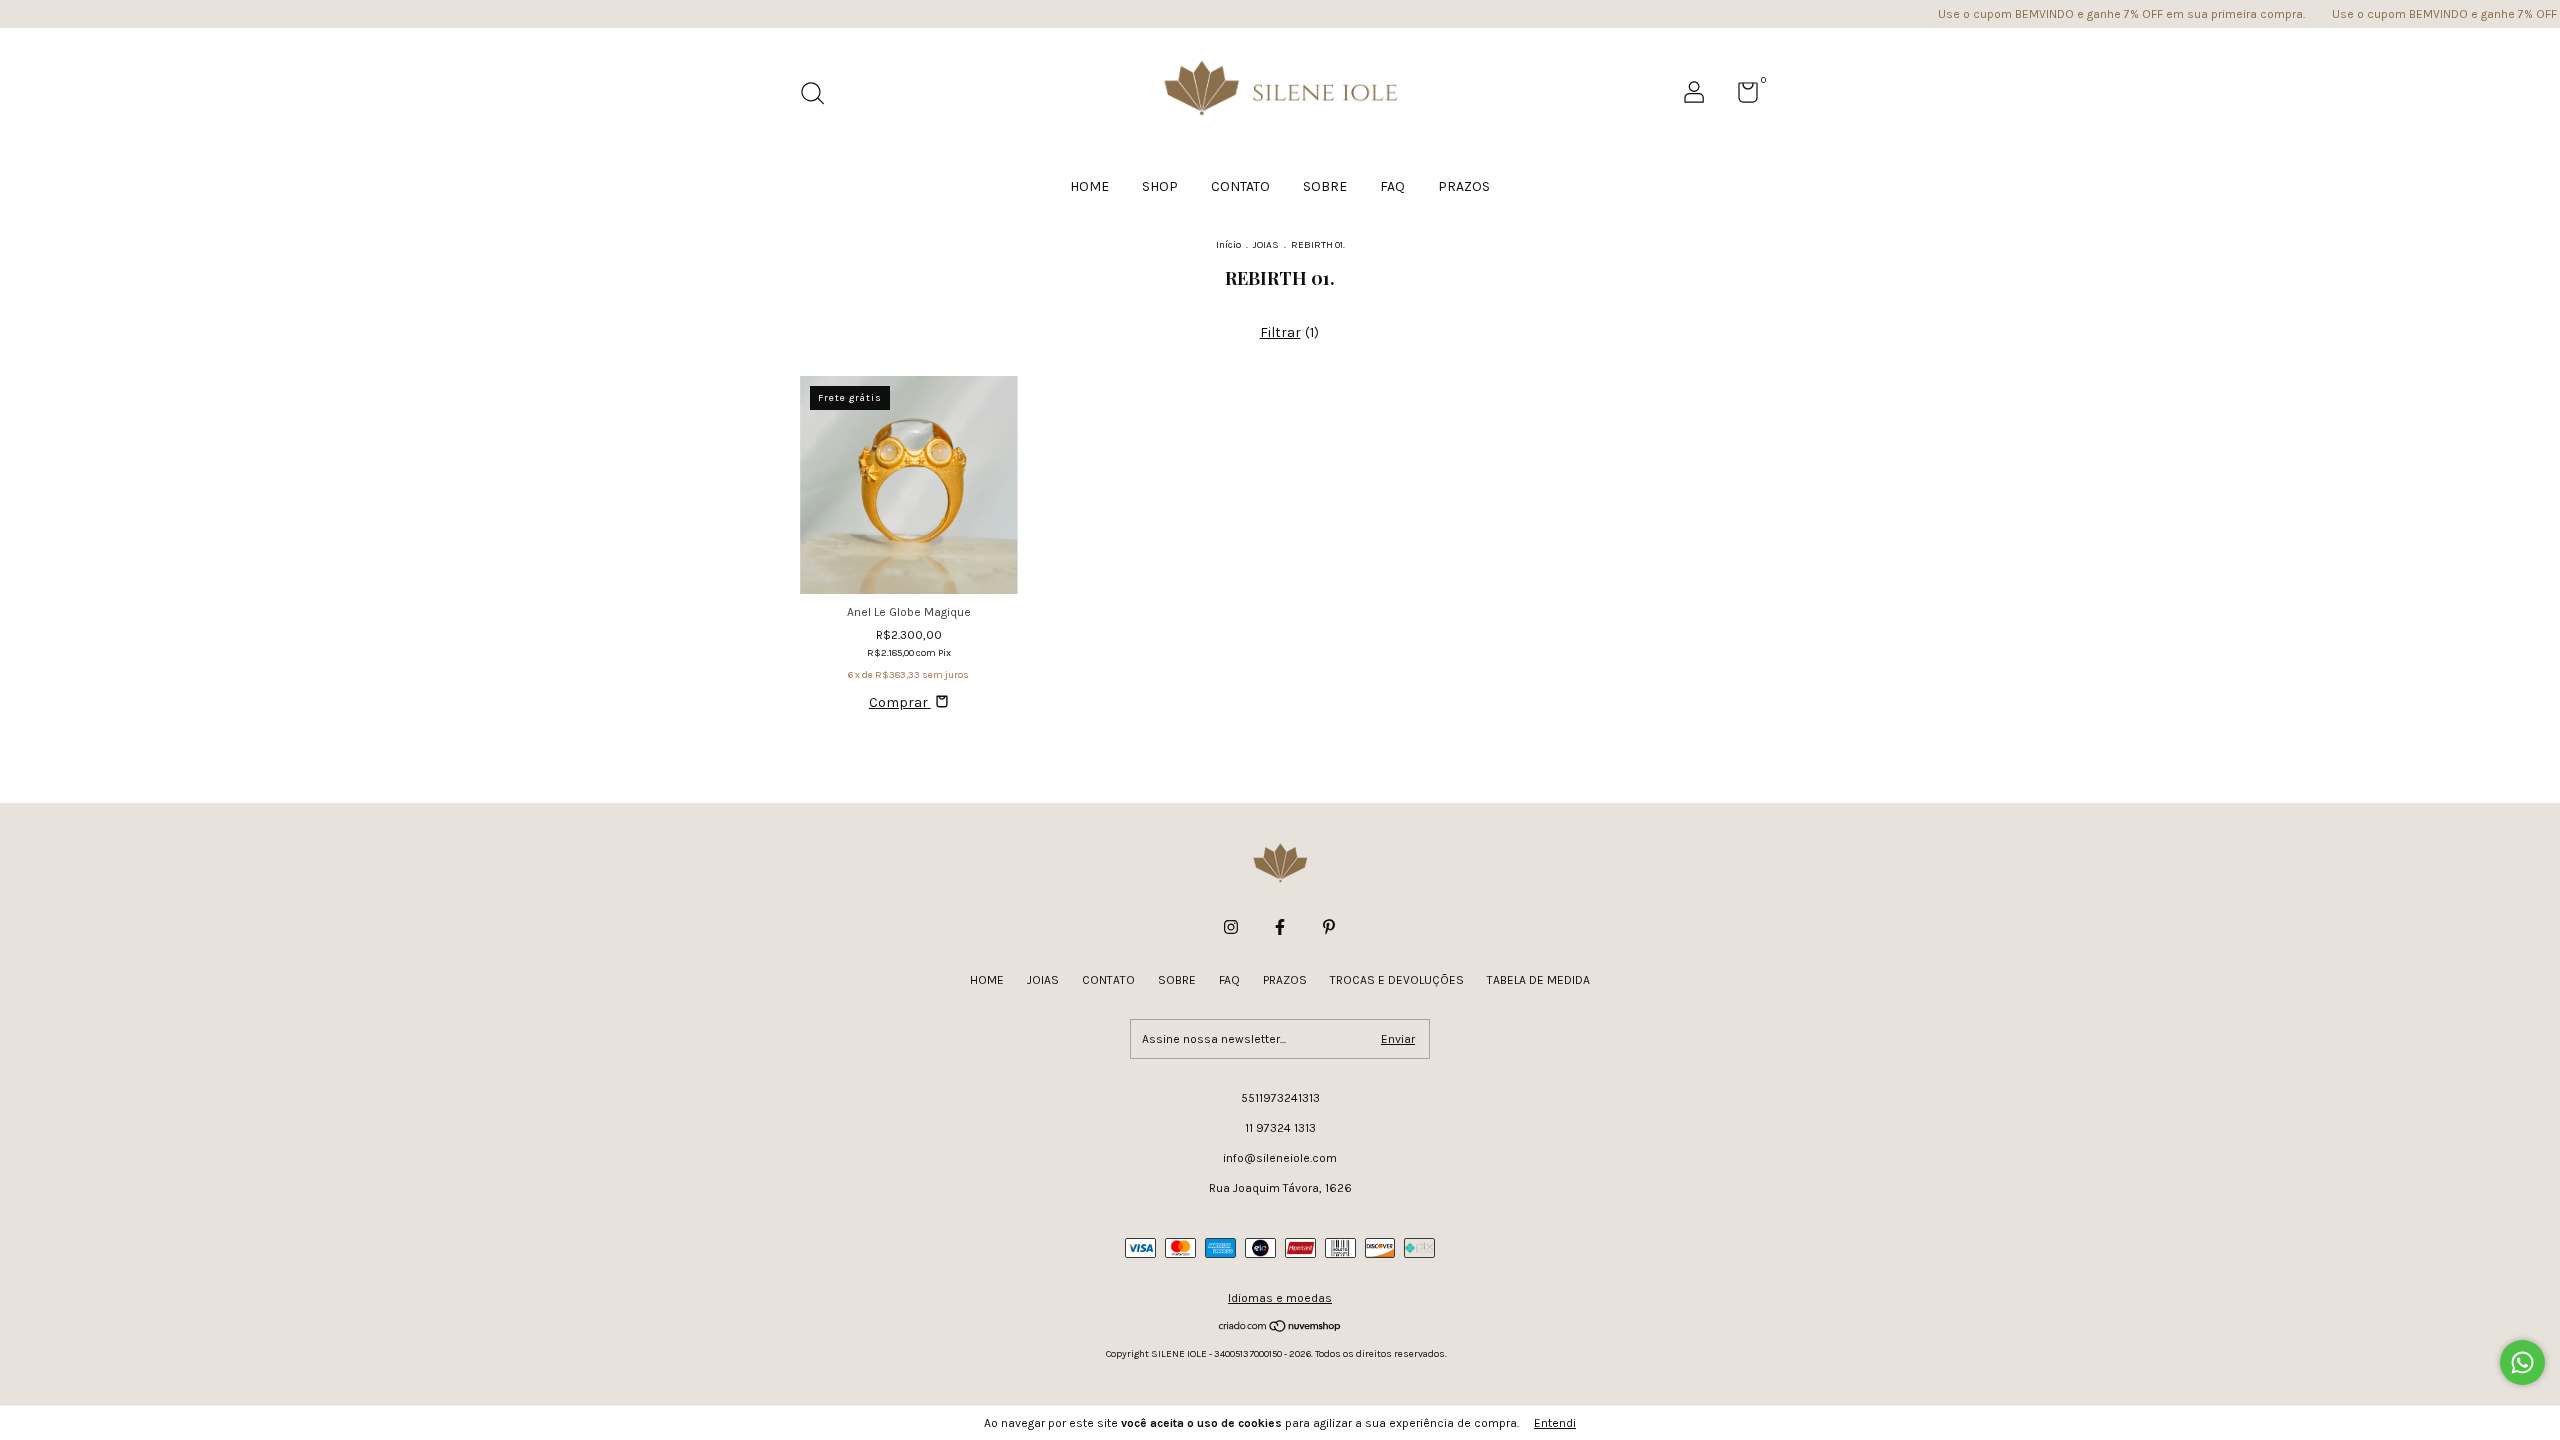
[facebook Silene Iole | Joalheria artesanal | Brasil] (1280, 927)
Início (1228, 245)
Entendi (1555, 1423)
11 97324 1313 (1280, 1128)
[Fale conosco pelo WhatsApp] (2522, 1362)
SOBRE (1325, 186)
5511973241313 (1280, 1098)
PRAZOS (1464, 186)
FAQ (1392, 186)
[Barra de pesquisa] (819, 96)
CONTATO (1240, 186)
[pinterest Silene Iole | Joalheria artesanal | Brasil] (1329, 927)
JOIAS (1266, 245)
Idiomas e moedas (1280, 1298)
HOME (1089, 186)
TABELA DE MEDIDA (1538, 980)
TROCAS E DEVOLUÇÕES (1397, 980)
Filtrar (1280, 332)
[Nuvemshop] (1280, 1327)
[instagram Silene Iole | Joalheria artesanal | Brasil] (1231, 927)
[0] (1740, 97)
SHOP (1160, 186)
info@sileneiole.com (1280, 1158)
